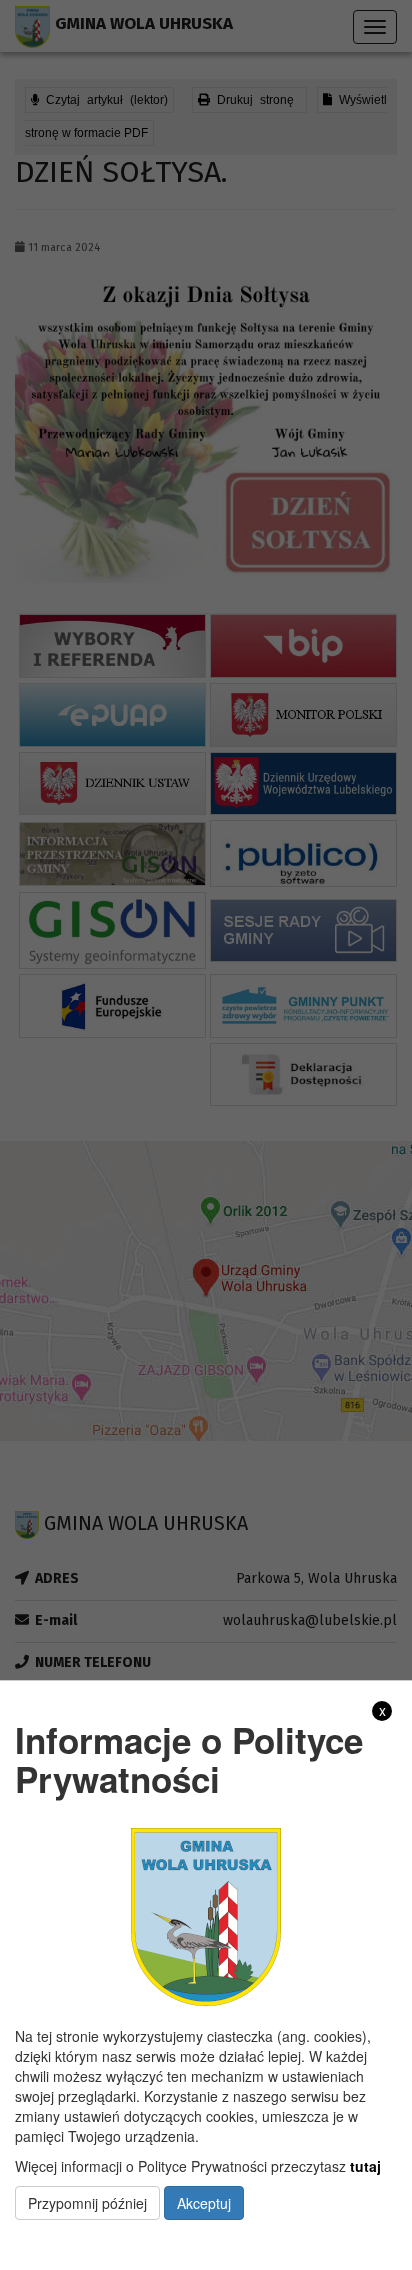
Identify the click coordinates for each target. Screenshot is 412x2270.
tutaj (365, 2166)
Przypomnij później (87, 2203)
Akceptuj (204, 2203)
